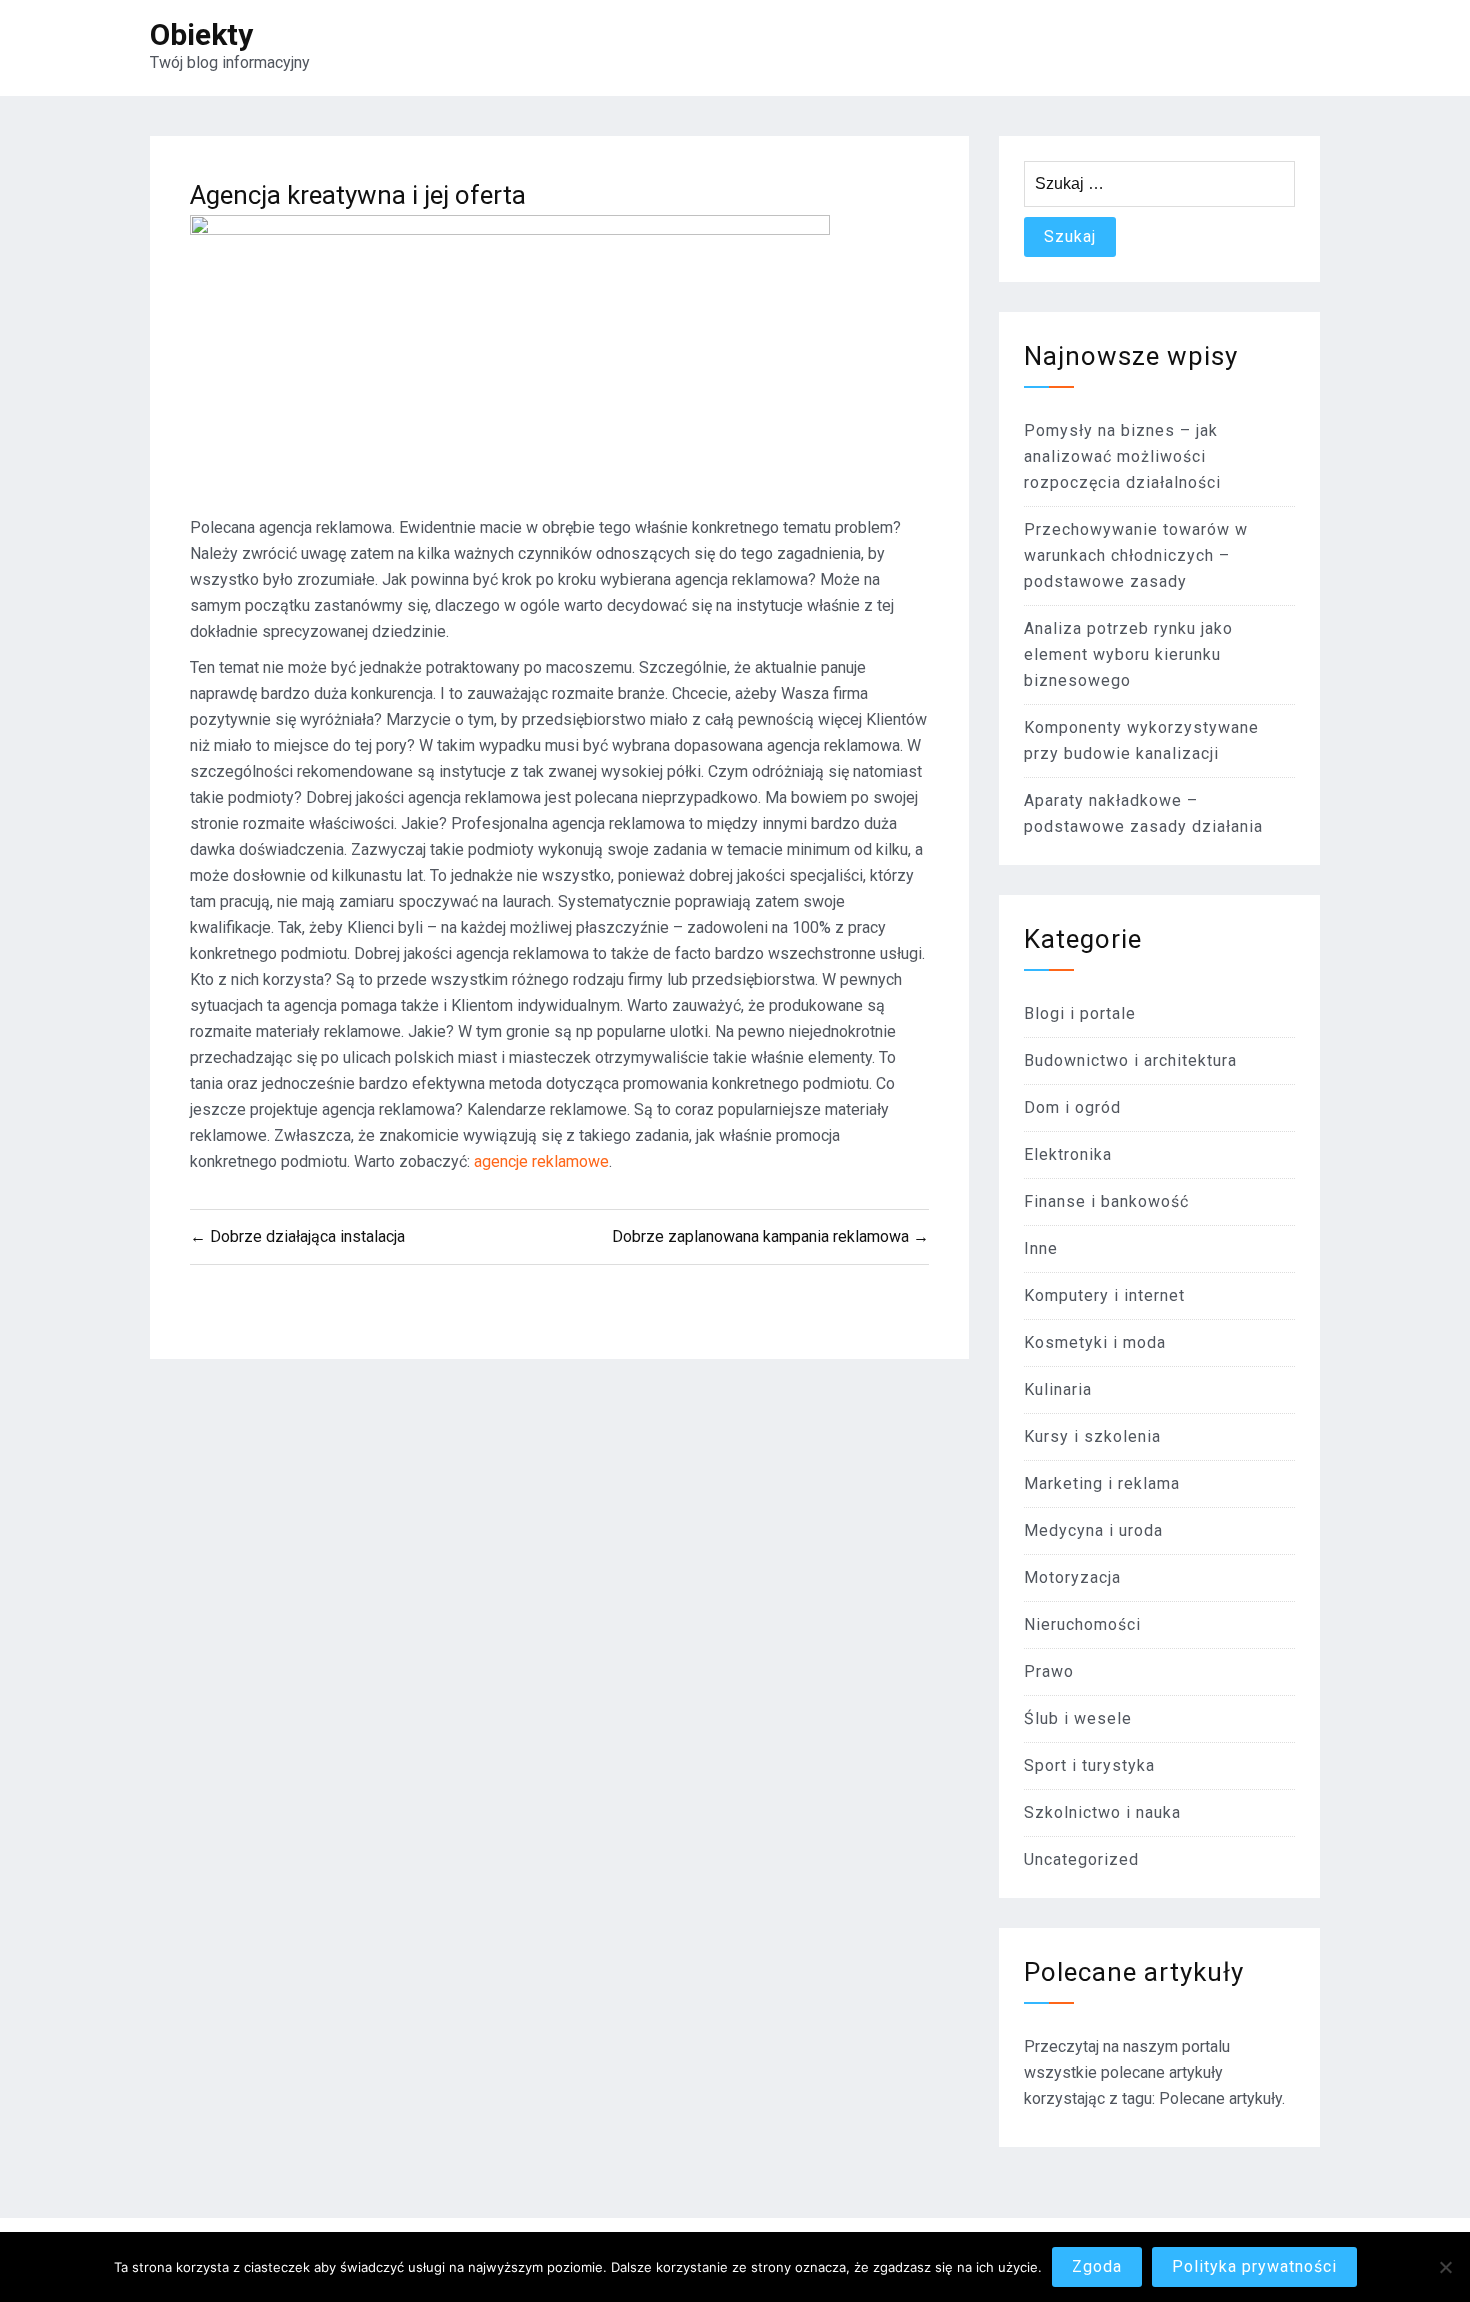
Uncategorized (1081, 1859)
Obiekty (201, 34)
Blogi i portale (1080, 1013)
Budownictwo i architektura (1130, 1060)
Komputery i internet (1104, 1295)
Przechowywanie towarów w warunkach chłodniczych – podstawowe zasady (1136, 555)
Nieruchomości (1082, 1624)
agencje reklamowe (541, 1161)
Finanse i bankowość (1106, 1201)
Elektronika (1068, 1154)
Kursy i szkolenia (1092, 1436)
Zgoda (1097, 2266)
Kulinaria (1058, 1389)
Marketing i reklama (1102, 1483)
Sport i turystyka (1089, 1765)
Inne (1041, 1248)
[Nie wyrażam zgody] (1445, 2267)
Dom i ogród (1072, 1107)
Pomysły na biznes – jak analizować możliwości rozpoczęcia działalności (1122, 456)
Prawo (1049, 1671)
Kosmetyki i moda (1095, 1342)
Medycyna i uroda (1093, 1530)
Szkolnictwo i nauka (1102, 1812)
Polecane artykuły (1220, 2098)
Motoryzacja (1072, 1577)
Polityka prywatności (1254, 2266)
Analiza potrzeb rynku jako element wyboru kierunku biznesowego (1128, 654)
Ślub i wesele (1078, 1718)
